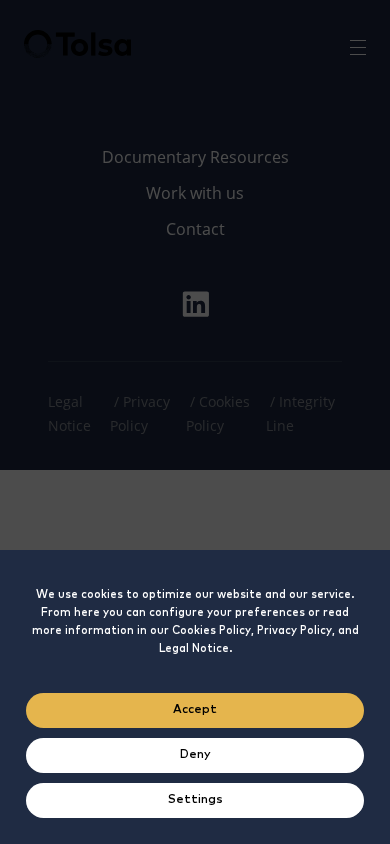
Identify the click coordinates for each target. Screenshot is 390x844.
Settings (195, 800)
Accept (195, 710)
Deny (195, 755)
